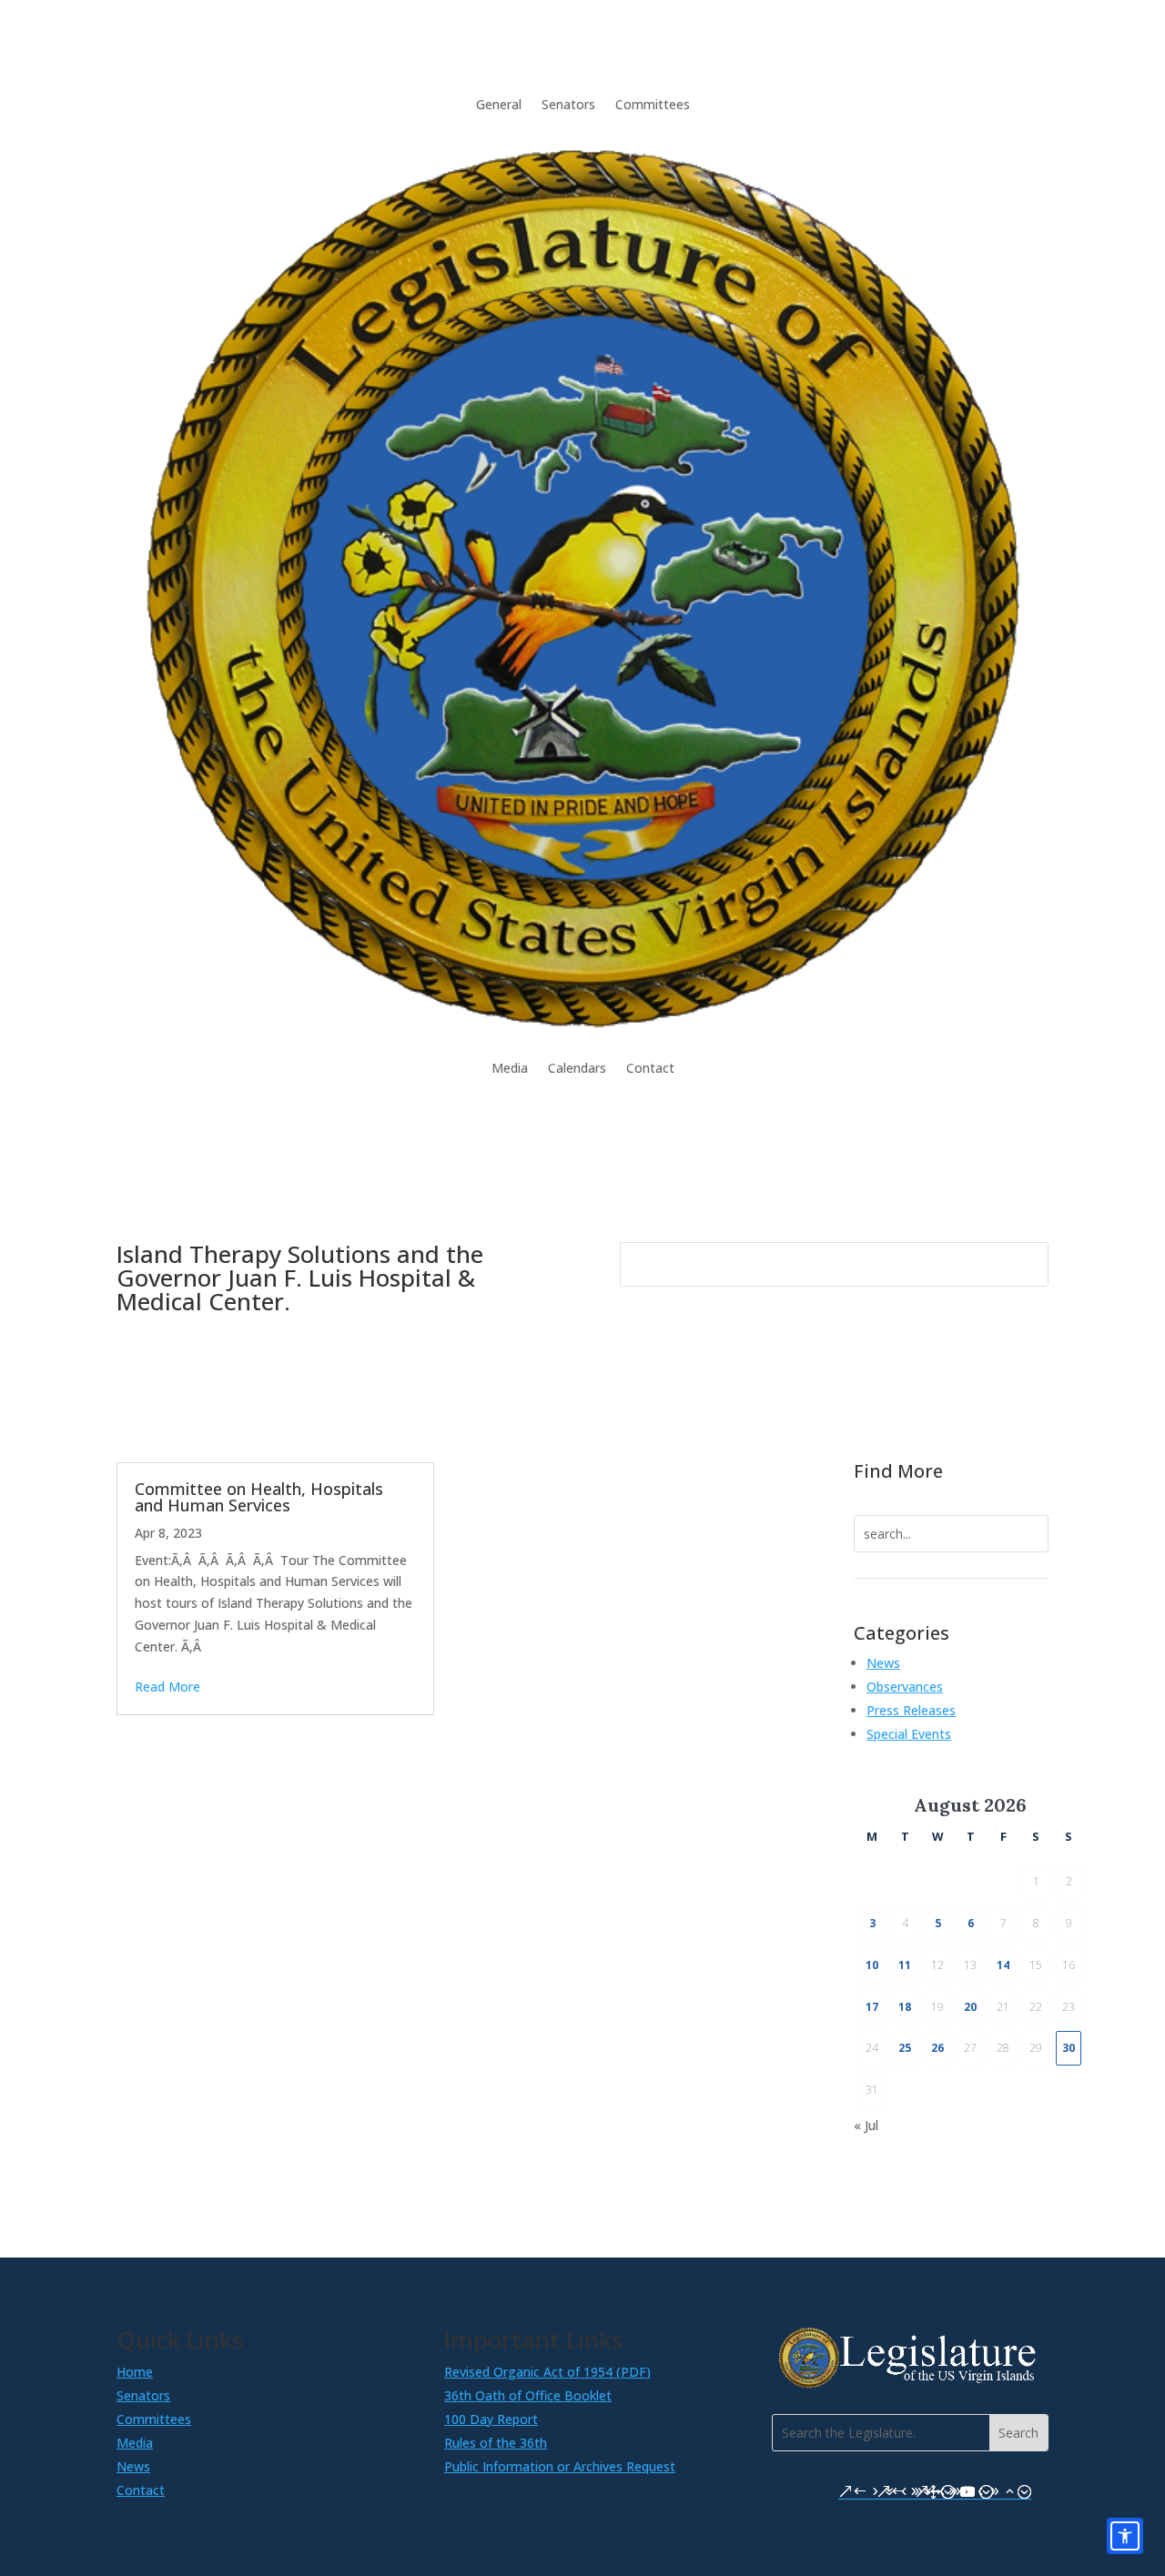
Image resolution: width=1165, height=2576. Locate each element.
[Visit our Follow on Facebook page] (853, 2491)
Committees (653, 104)
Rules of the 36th (496, 2443)
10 (872, 1965)
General (499, 104)
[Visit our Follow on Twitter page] (929, 2491)
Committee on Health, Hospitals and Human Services (259, 1497)
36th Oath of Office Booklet (528, 2395)
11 (905, 1965)
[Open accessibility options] (1125, 2536)
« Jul (866, 2125)
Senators (568, 104)
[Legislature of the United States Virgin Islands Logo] (910, 2384)
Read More (167, 1687)
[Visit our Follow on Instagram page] (891, 2491)
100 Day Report (491, 2419)
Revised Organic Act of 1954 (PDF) (547, 2372)
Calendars (577, 1068)
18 (905, 2007)
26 (937, 2048)
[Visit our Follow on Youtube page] (967, 2491)
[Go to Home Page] (582, 586)
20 (970, 2007)
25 (905, 2048)
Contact (650, 1068)
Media (510, 1068)
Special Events (909, 1734)
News (883, 1663)
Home (135, 2372)
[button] (1018, 2433)
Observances (905, 1687)
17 (872, 2007)
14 (1003, 1965)
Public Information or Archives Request (560, 2466)
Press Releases (911, 1710)
